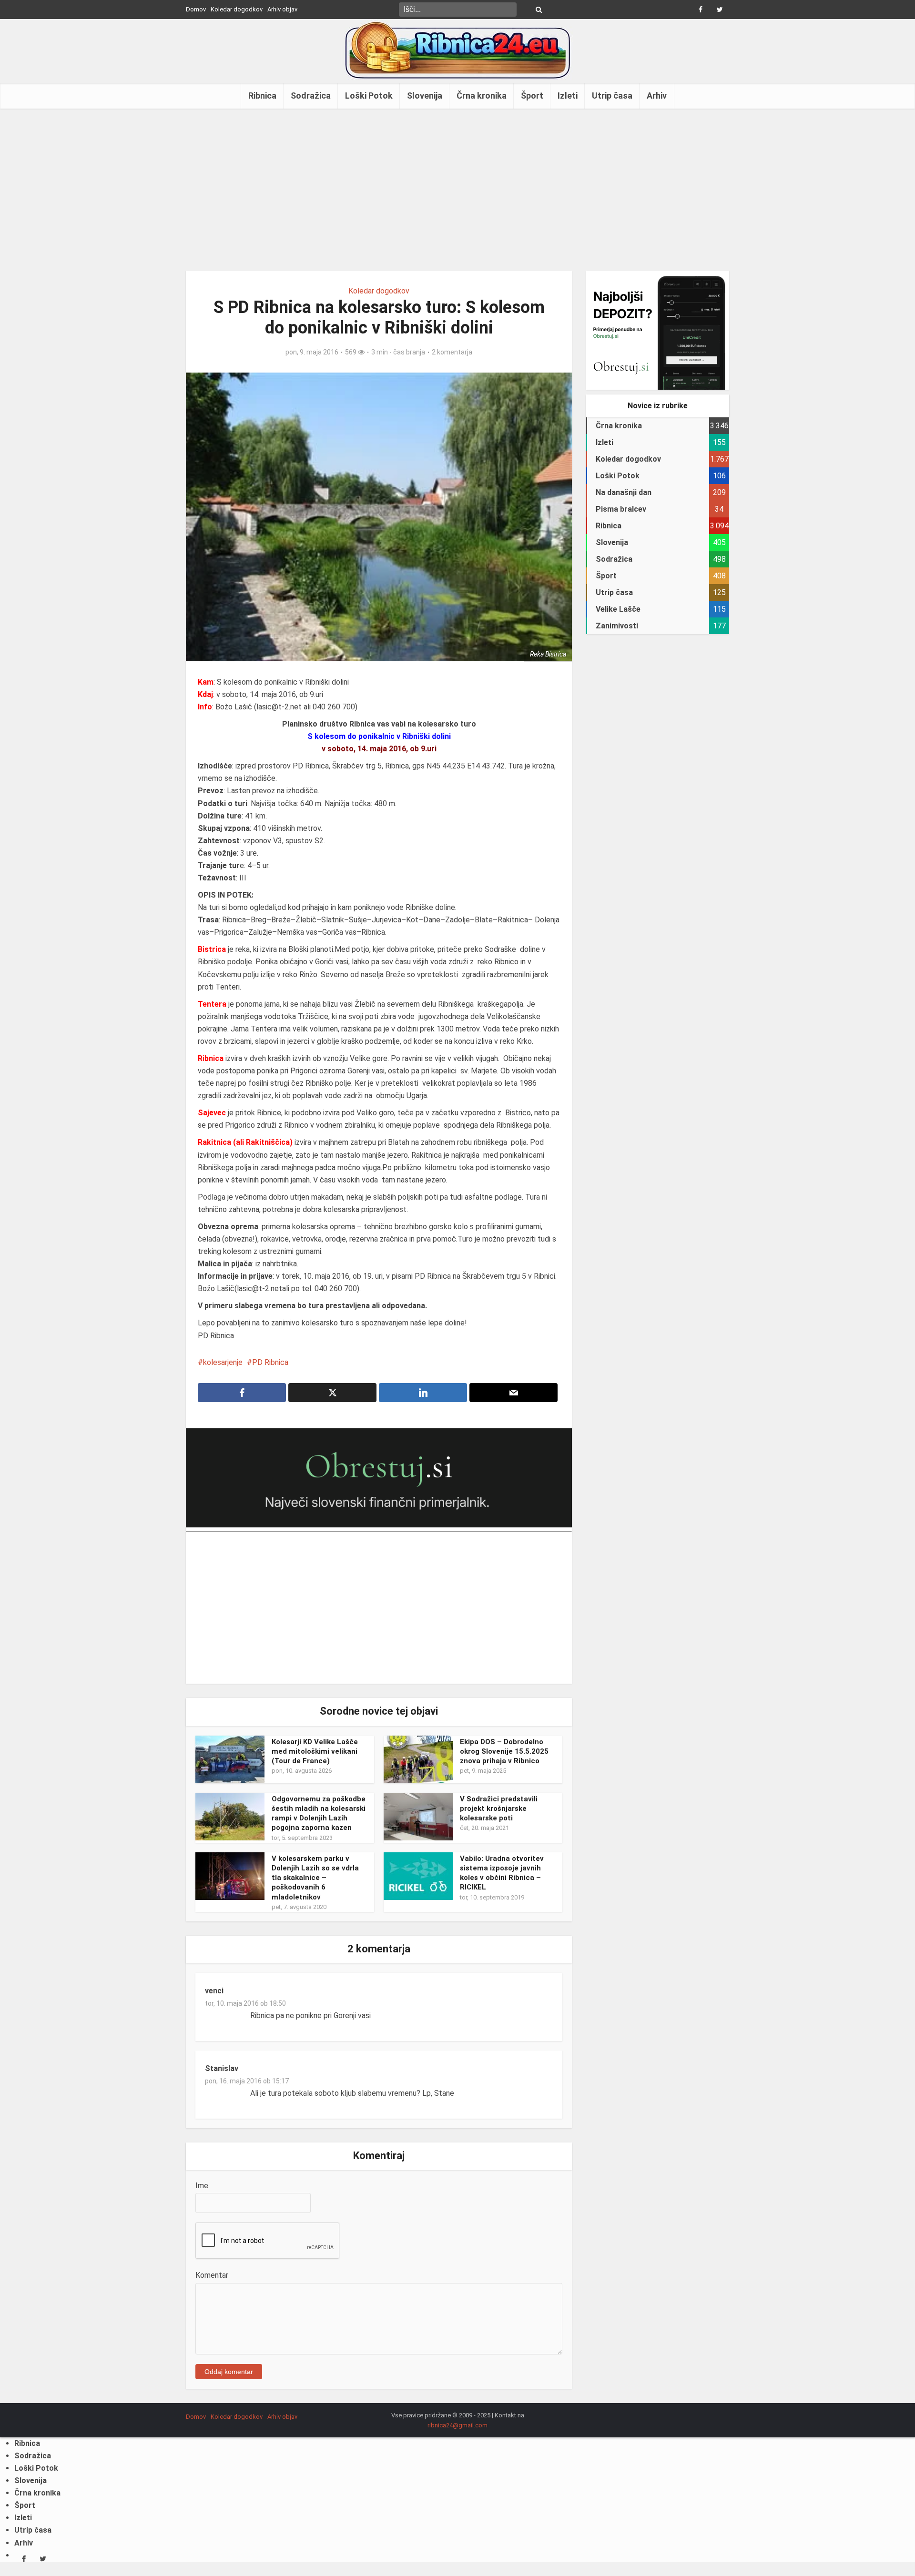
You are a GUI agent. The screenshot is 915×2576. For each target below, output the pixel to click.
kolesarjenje (223, 1362)
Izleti (568, 96)
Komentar (212, 2275)
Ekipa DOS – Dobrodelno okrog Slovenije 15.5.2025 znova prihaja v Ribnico (504, 1752)
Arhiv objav (282, 9)
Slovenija (425, 96)
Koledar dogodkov (237, 9)
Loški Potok (369, 96)
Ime (202, 2186)
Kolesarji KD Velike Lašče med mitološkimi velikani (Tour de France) (315, 1752)
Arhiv (657, 96)
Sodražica (311, 96)
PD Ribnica (270, 1362)
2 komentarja (452, 352)
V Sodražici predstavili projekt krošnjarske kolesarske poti (499, 1809)
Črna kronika (482, 96)
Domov (196, 9)
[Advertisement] (457, 190)
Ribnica (262, 96)
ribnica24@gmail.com (457, 2425)
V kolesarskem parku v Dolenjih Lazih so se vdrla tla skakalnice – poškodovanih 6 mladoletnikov (315, 1878)
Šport (532, 96)
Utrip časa (612, 96)
